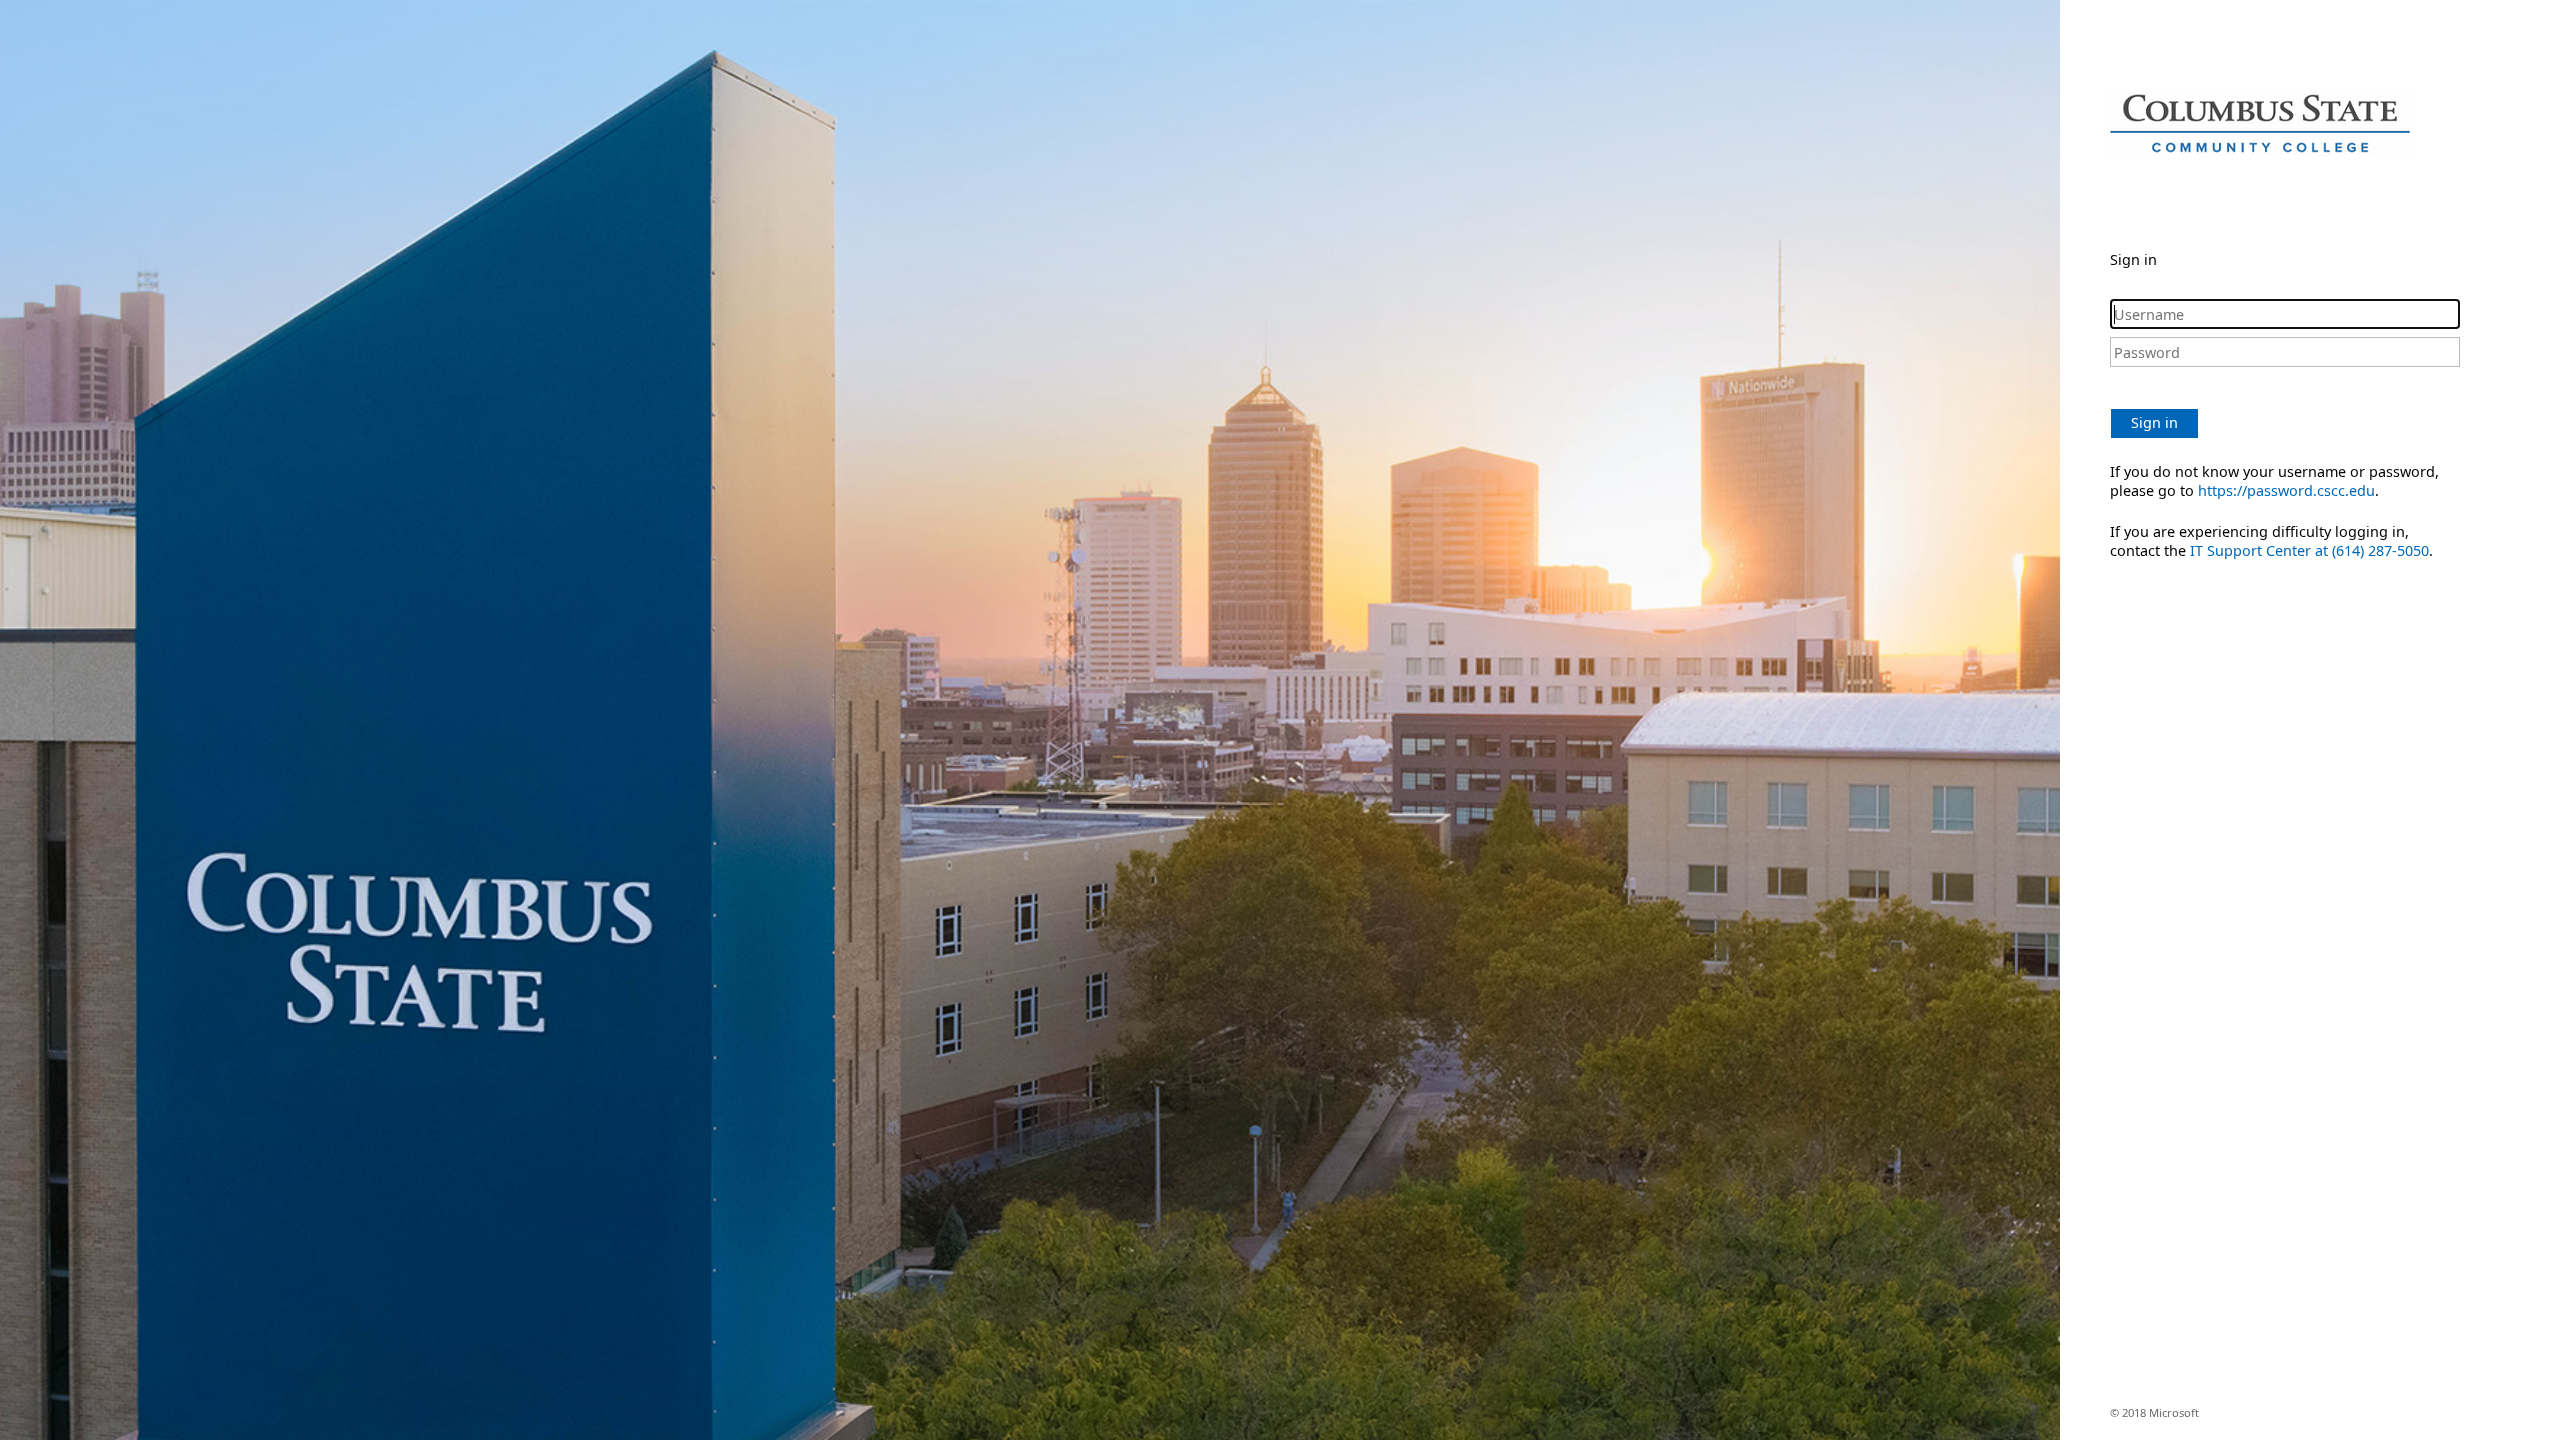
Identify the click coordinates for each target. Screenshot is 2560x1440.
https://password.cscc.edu (2286, 490)
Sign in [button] (2154, 422)
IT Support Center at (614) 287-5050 (2309, 550)
